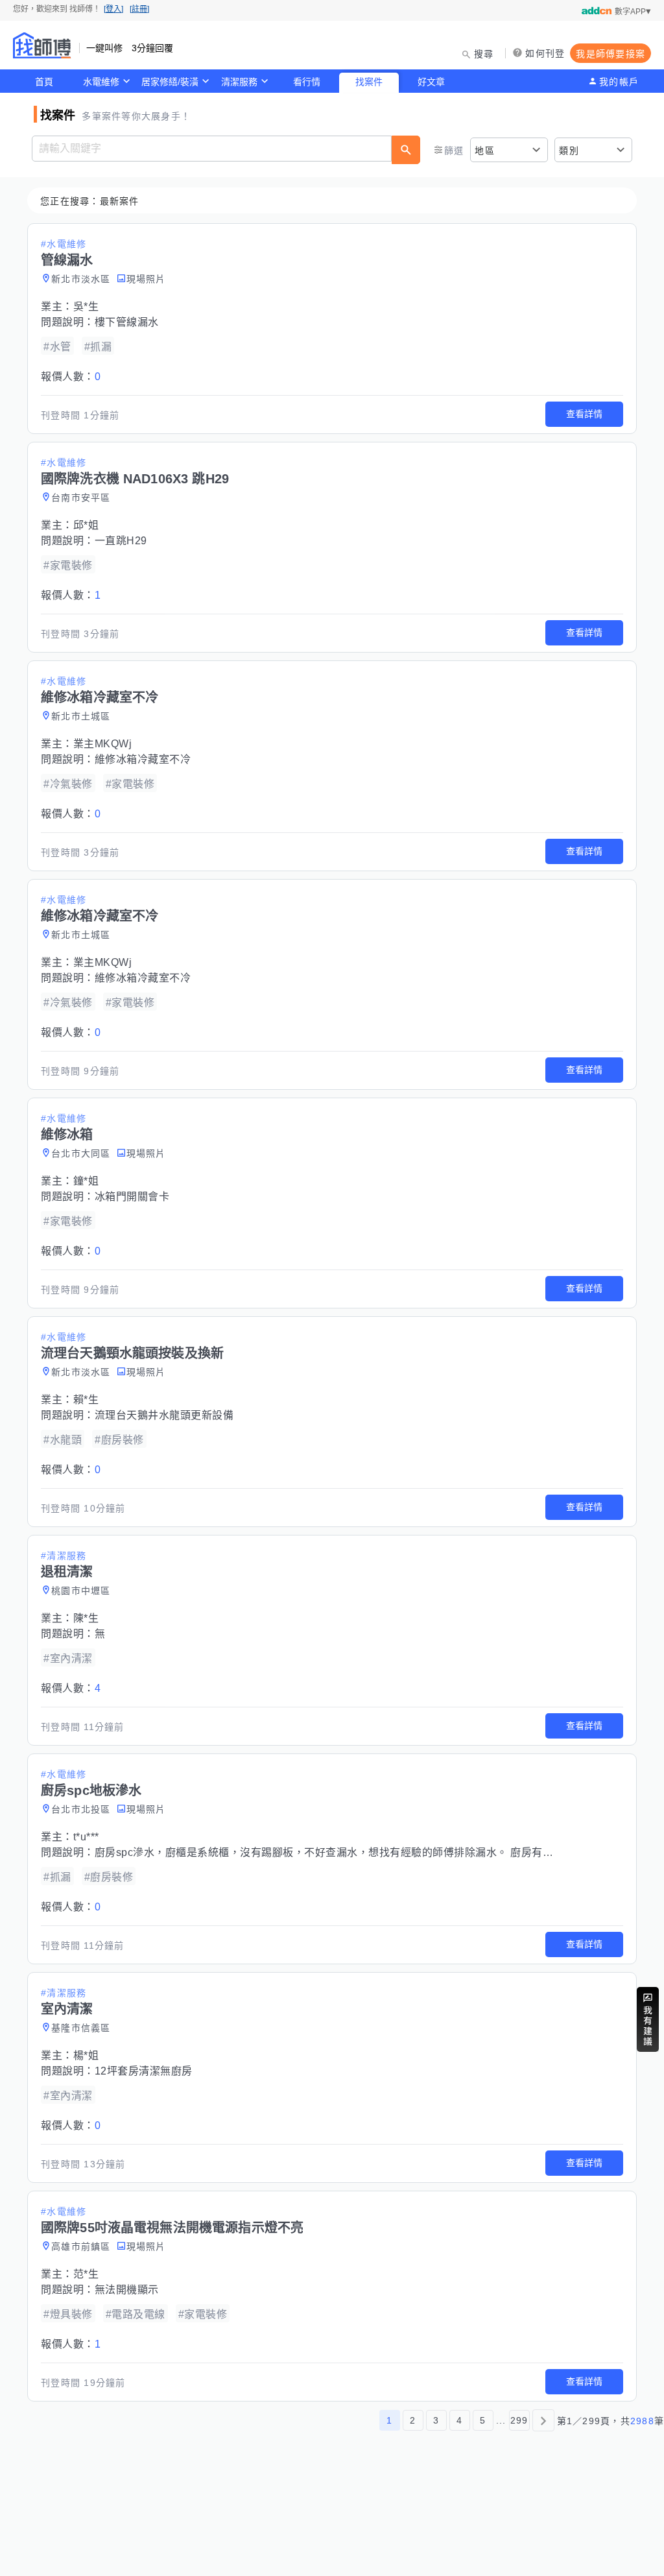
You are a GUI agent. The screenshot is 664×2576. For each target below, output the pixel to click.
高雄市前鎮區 (81, 2246)
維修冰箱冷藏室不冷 (143, 759)
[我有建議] (648, 2019)
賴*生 (86, 1400)
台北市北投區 (81, 1809)
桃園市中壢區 (81, 1591)
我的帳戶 (619, 82)
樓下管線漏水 (127, 322)
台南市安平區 (81, 498)
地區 (485, 150)
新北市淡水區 (81, 279)
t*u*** (86, 1837)
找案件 (369, 82)
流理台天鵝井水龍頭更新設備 (164, 1415)
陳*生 (86, 1618)
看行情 (307, 82)
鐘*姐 (86, 1181)
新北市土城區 (81, 716)
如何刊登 (545, 53)
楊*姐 (86, 2055)
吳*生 (86, 307)
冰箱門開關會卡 (132, 1197)
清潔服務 (239, 82)
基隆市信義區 (81, 2028)
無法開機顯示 (127, 2290)
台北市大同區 (81, 1153)
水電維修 (101, 82)
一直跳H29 (121, 541)
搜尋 (484, 54)
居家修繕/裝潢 (170, 82)
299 (519, 2420)
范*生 (86, 2274)
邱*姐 (86, 525)
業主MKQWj (103, 744)
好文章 (431, 82)
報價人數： (71, 377)
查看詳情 (584, 414)
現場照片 (146, 279)
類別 (569, 150)
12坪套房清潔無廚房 (144, 2071)
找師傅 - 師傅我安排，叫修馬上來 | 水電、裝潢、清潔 (42, 45)
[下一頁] (543, 2420)
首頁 (44, 82)
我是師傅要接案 (611, 54)
